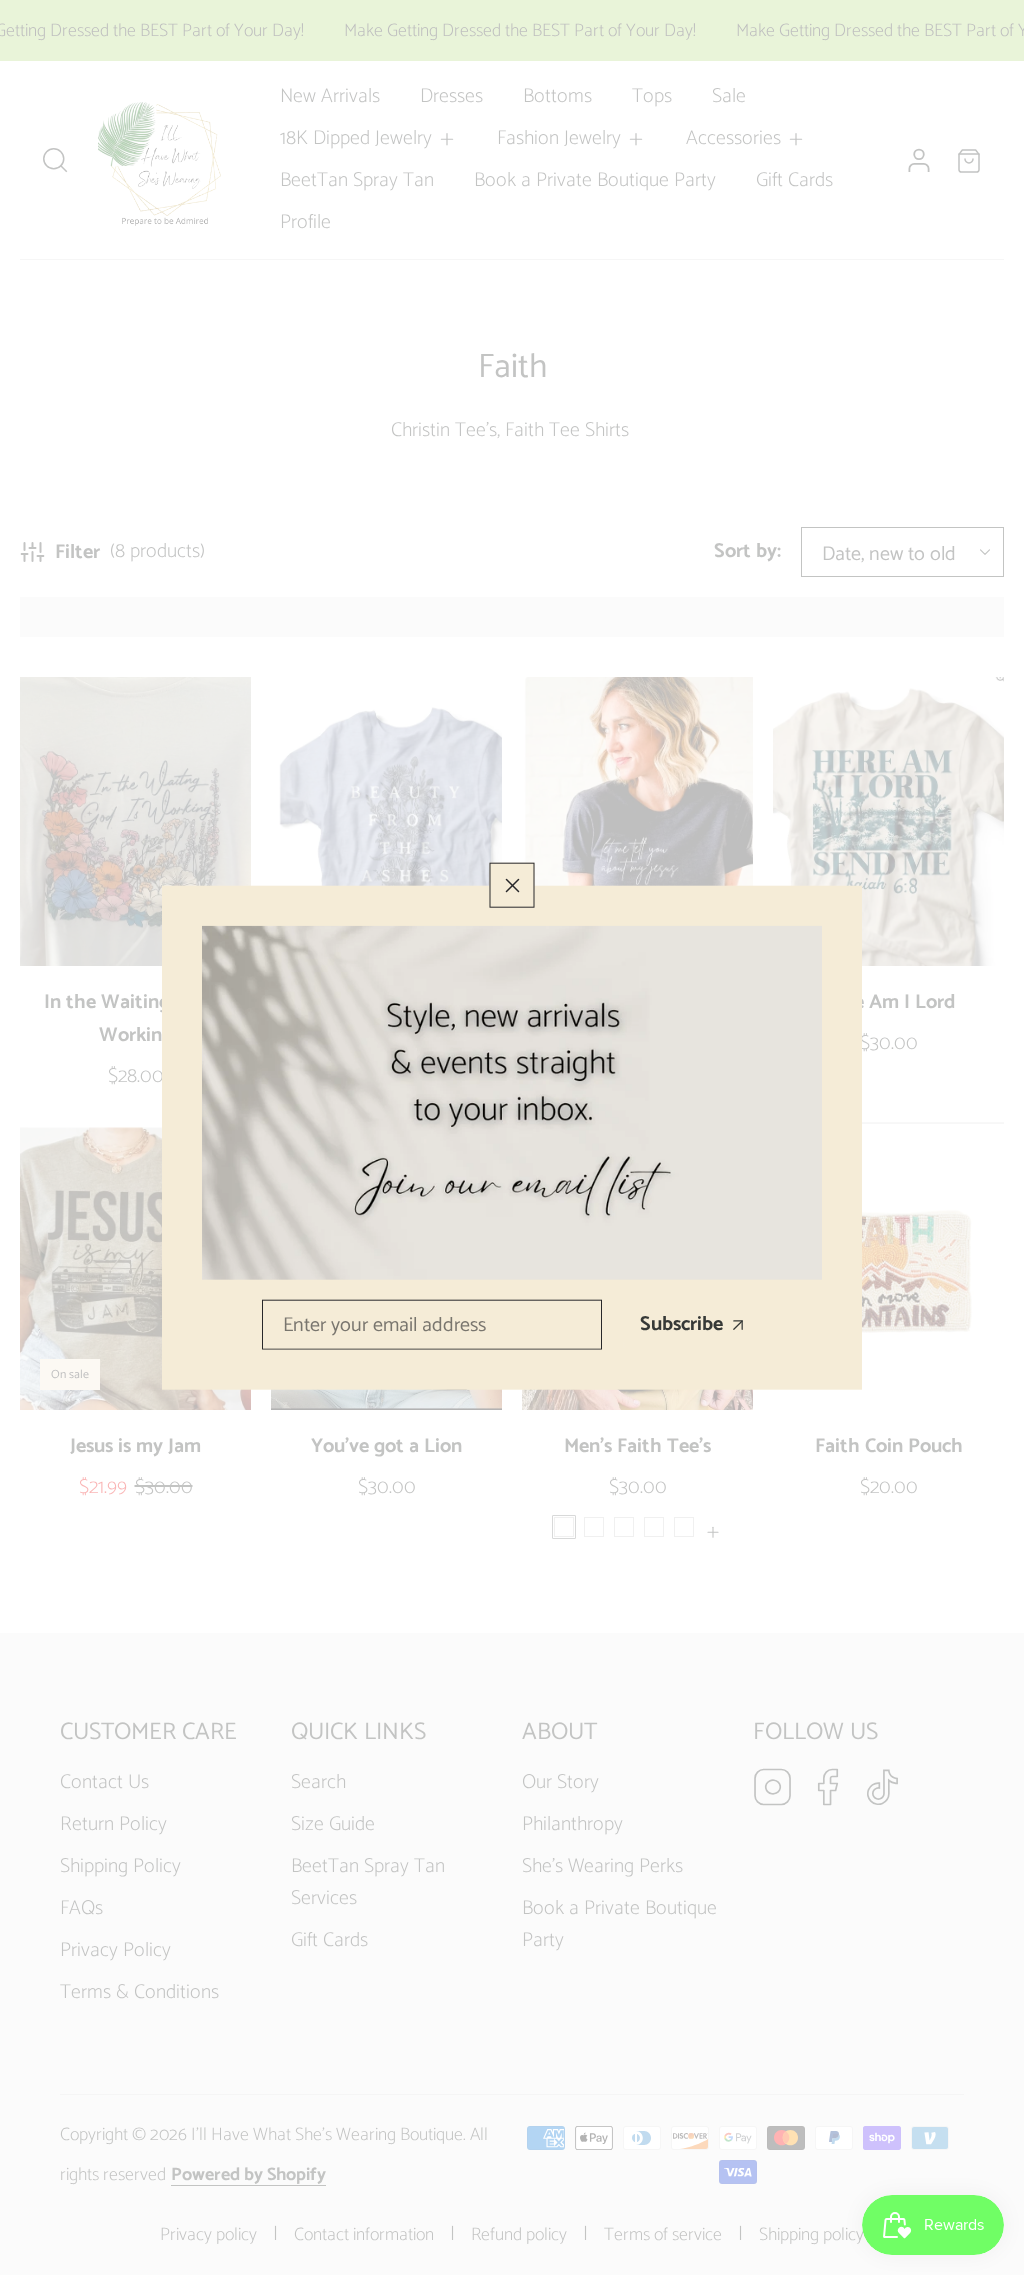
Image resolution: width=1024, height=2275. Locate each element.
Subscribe (681, 1324)
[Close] (512, 885)
